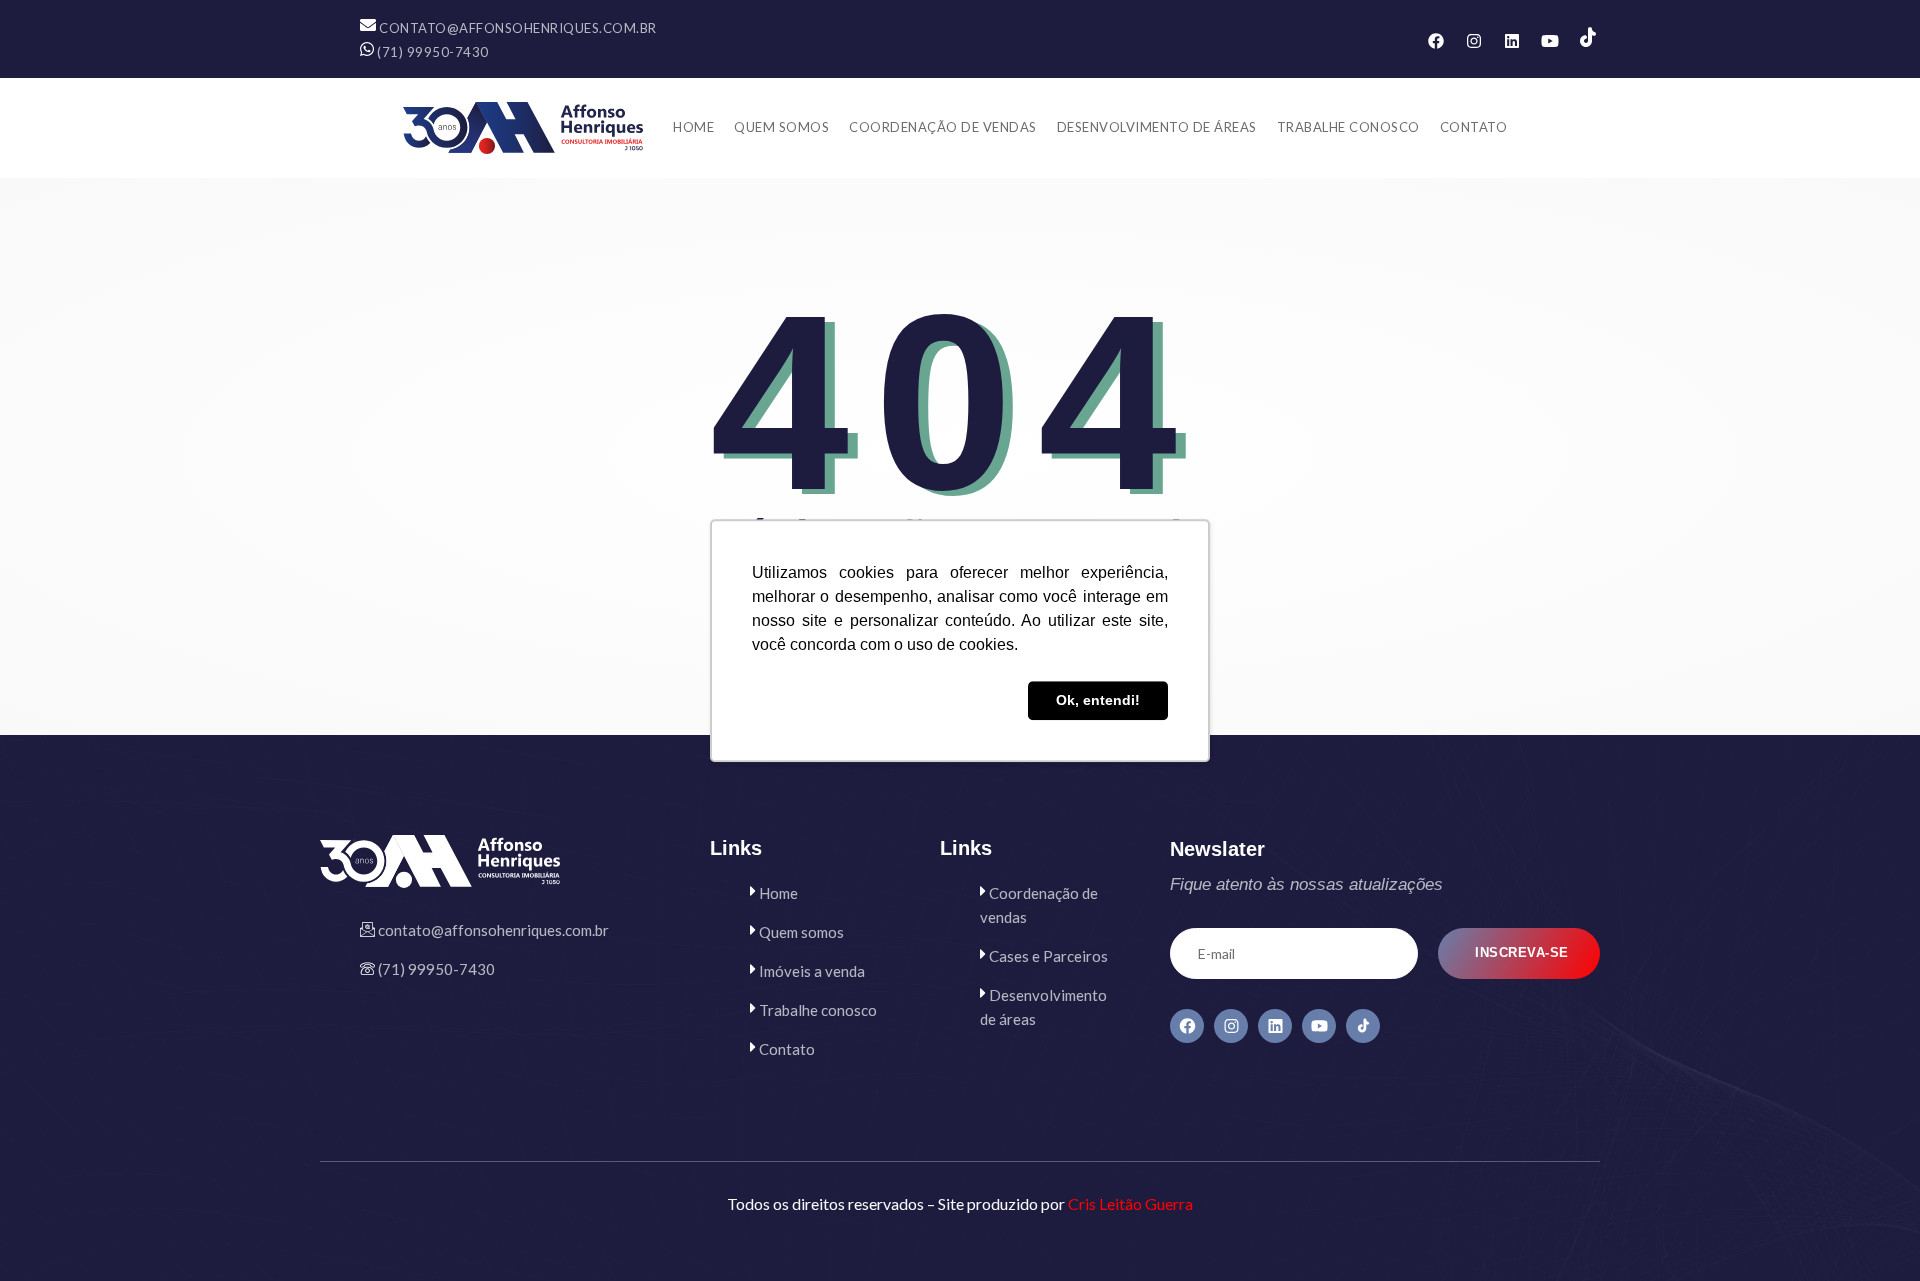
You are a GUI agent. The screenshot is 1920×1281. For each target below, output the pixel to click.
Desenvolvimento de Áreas (1157, 127)
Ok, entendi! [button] (1098, 701)
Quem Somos (781, 127)
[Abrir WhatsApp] (1870, 1230)
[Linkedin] (1512, 41)
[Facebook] (1436, 41)
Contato (1474, 127)
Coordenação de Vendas (943, 127)
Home (693, 127)
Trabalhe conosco (1348, 127)
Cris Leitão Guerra (1130, 1203)
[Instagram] (1474, 41)
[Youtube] (1550, 41)
